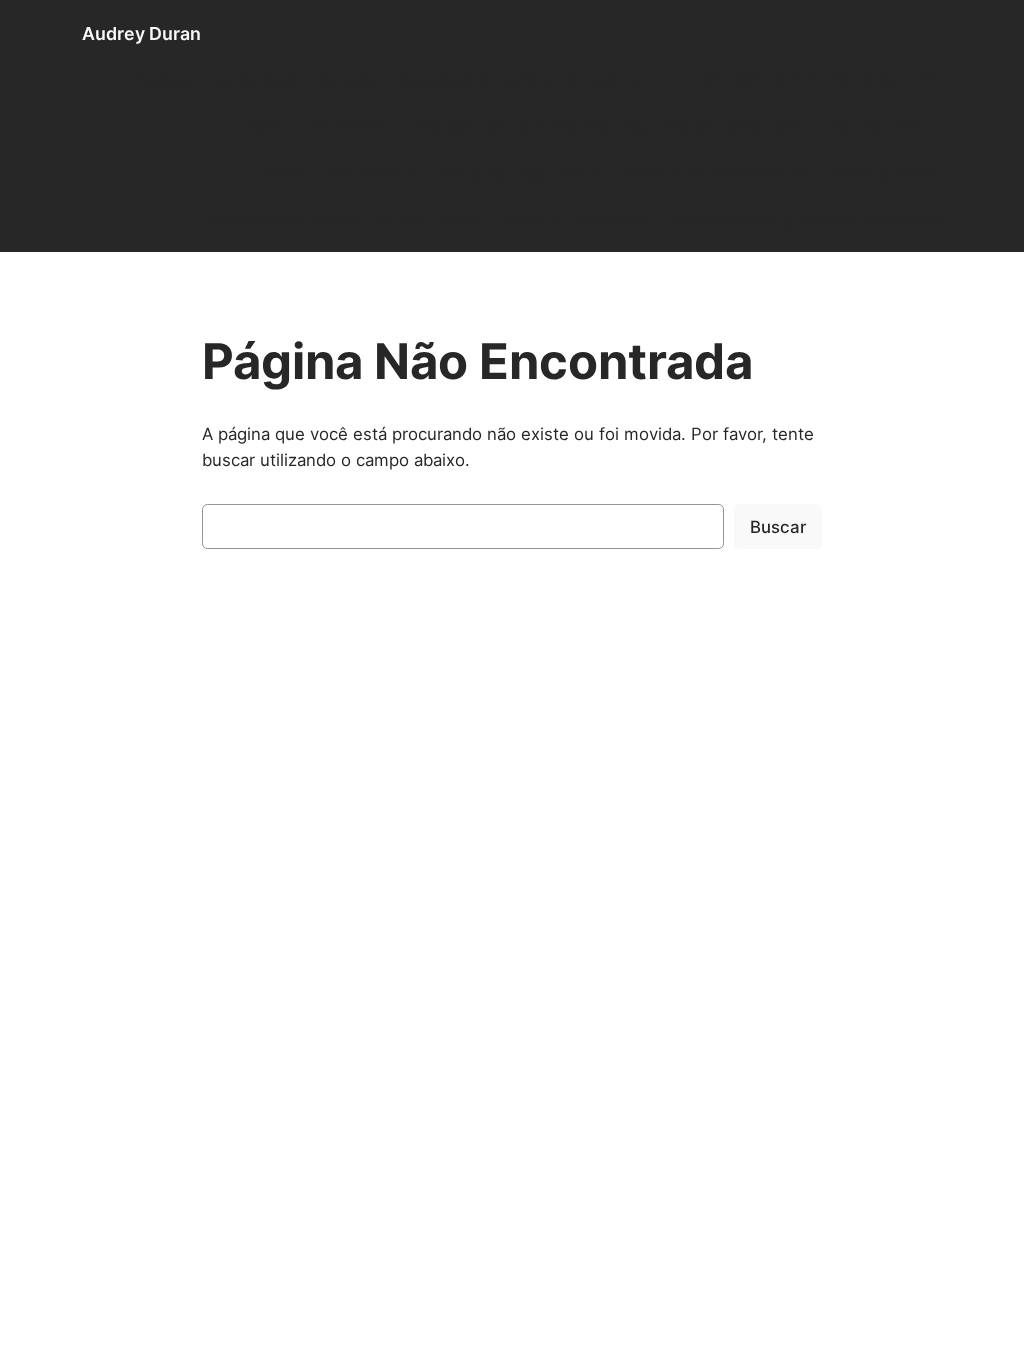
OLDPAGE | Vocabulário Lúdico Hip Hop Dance (418, 173)
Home (267, 126)
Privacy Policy (885, 173)
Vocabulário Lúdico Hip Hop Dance (345, 219)
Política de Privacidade (715, 173)
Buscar (778, 527)
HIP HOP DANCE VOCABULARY (817, 80)
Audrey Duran (141, 33)
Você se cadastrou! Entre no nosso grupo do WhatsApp (722, 219)
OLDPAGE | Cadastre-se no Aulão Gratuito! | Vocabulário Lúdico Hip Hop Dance (626, 126)
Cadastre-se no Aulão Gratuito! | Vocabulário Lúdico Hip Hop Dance (403, 80)
